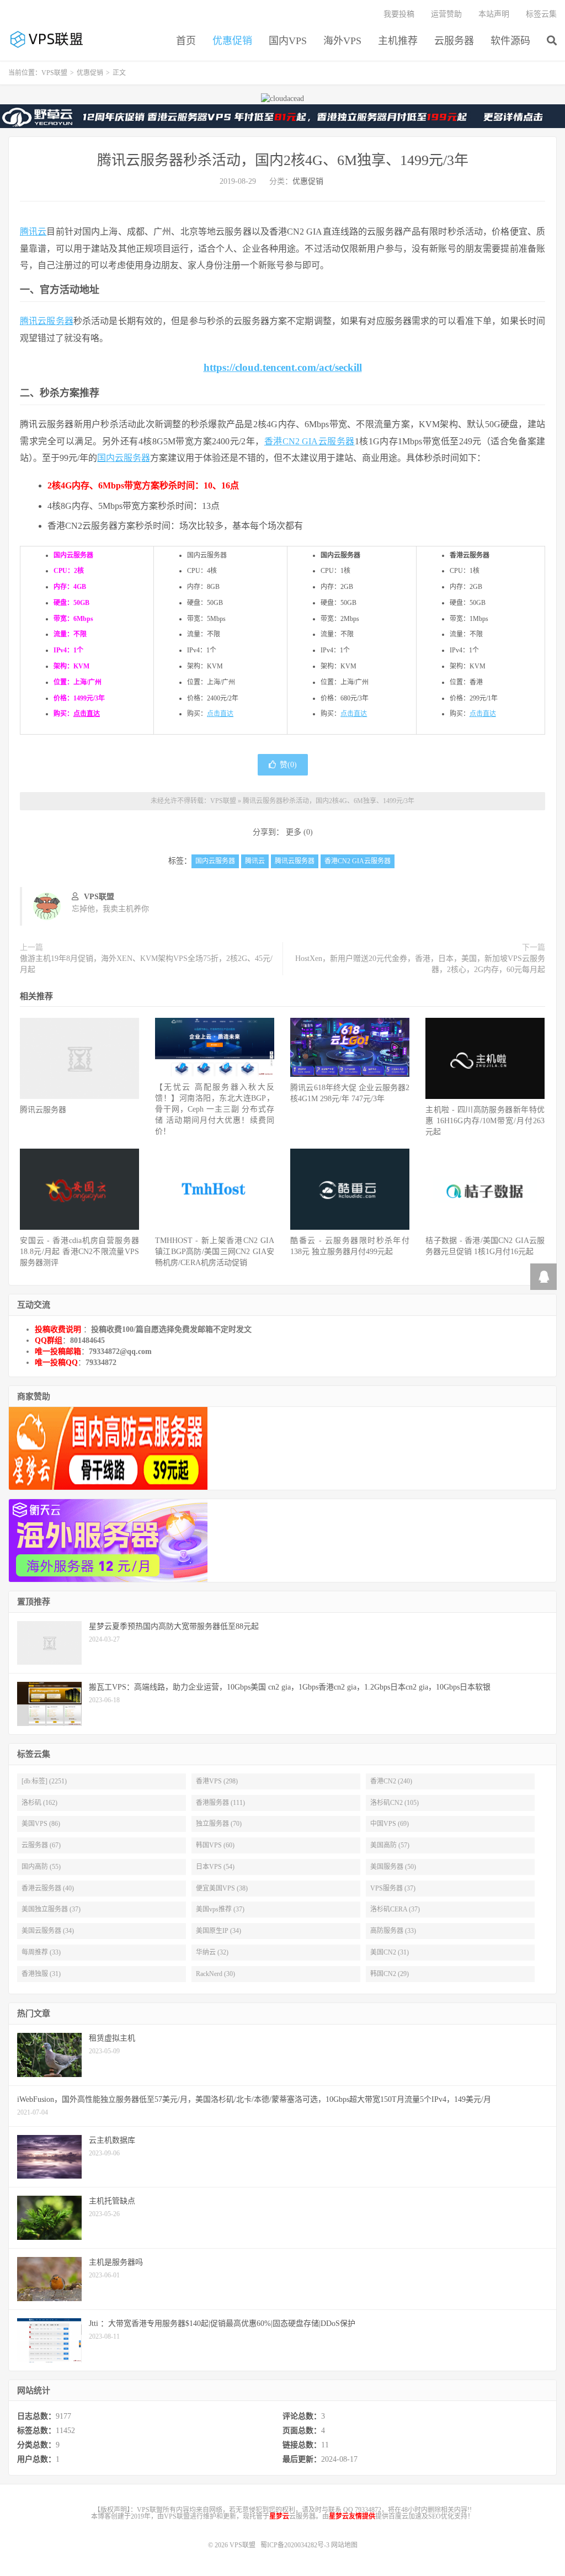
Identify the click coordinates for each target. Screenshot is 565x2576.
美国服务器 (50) (393, 1867)
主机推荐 (398, 41)
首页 (186, 41)
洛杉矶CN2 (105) (395, 1803)
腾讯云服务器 (47, 321)
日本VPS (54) (215, 1867)
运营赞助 (446, 14)
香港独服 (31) (41, 1974)
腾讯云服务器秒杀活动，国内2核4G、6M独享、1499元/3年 (283, 160)
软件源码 (510, 41)
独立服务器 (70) (219, 1824)
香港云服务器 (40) (48, 1888)
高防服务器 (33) (393, 1931)
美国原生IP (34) (218, 1931)
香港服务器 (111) (220, 1803)
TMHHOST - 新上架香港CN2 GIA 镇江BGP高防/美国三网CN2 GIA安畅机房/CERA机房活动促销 (215, 1252)
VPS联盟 (47, 39)
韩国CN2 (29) (390, 1974)
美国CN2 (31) (390, 1952)
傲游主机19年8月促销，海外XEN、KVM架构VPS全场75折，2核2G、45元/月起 (146, 964)
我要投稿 (399, 14)
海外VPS (342, 41)
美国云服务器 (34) (48, 1931)
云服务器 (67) (41, 1845)
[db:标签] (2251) (44, 1781)
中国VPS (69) (390, 1824)
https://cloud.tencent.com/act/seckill (283, 367)
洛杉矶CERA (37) (395, 1909)
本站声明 (494, 14)
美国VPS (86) (41, 1824)
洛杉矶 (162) (39, 1803)
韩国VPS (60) (215, 1845)
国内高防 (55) (41, 1867)
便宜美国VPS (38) (222, 1888)
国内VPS (288, 41)
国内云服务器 (124, 458)
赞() (288, 765)
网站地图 (344, 2545)
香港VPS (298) (217, 1781)
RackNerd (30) (215, 1974)
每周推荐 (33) (41, 1952)
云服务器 (454, 41)
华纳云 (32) (212, 1952)
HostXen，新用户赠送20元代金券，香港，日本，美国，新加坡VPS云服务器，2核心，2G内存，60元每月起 (420, 964)
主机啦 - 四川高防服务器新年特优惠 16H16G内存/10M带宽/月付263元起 (485, 1121)
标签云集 (541, 14)
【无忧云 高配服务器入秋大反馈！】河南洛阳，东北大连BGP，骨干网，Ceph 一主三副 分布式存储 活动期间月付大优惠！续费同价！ (215, 1109)
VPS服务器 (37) (393, 1888)
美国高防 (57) (390, 1845)
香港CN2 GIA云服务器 (310, 441)
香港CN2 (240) (391, 1781)
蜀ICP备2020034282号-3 (296, 2545)
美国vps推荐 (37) (220, 1909)
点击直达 (87, 714)
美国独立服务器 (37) (51, 1909)
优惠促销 (232, 41)
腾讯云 (33, 232)
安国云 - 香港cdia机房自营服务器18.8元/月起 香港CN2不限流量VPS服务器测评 (79, 1252)
